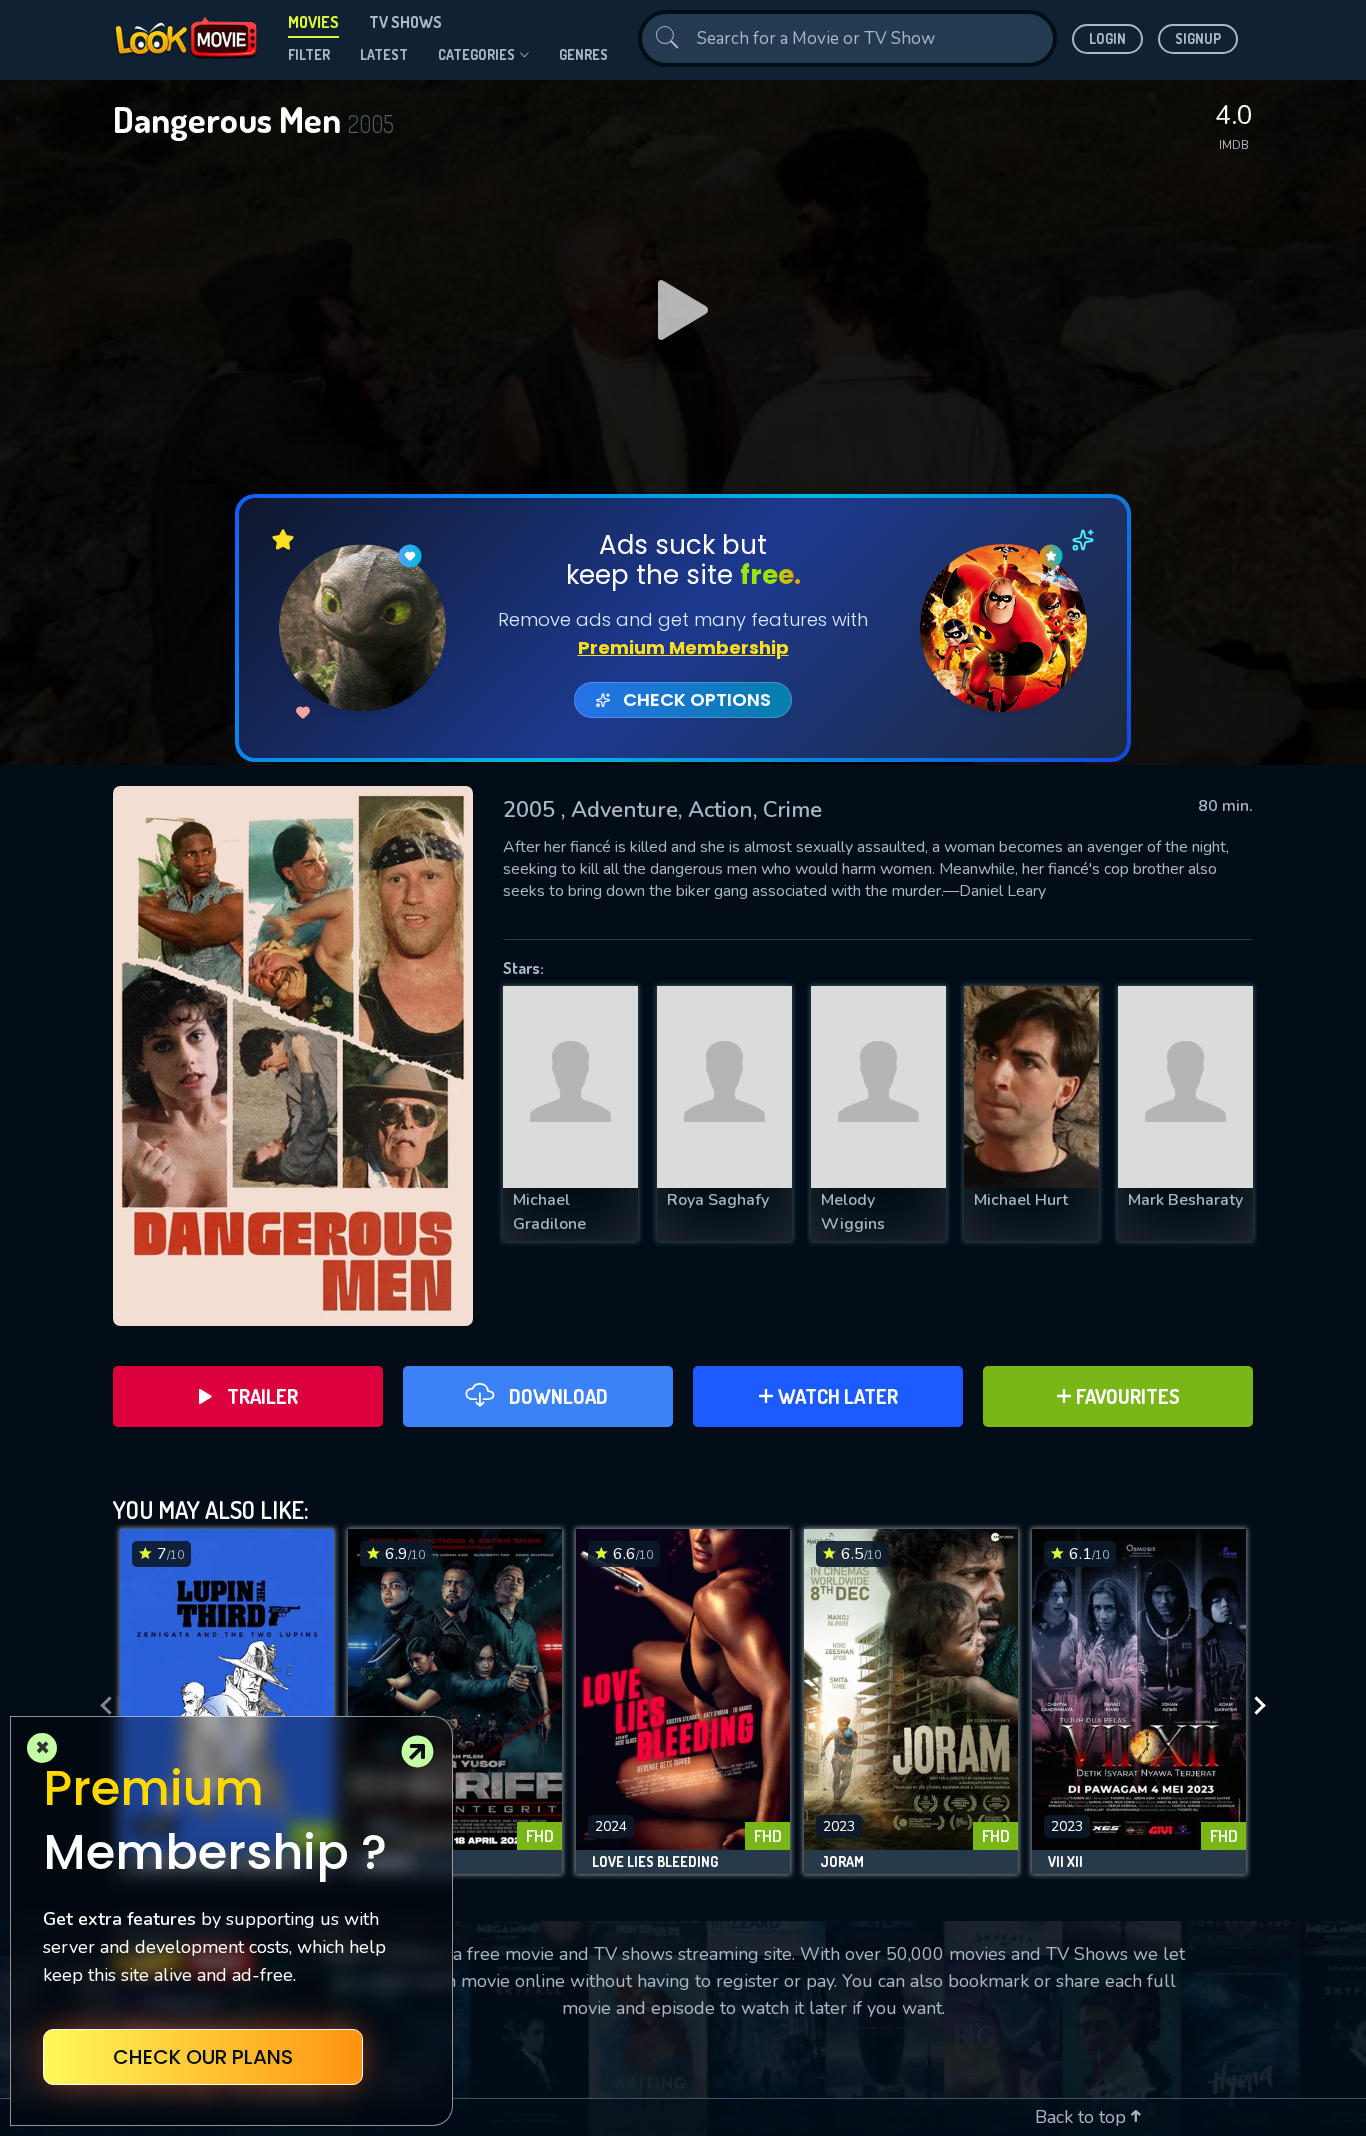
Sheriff (389, 1862)
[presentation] (100, 1706)
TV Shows (405, 22)
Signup (1198, 38)
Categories (476, 54)
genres (583, 54)
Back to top (1083, 2117)
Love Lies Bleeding (655, 1862)
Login (1107, 38)
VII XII (1065, 1862)
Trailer (262, 1396)
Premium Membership (683, 647)
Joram (842, 1862)
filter (309, 54)
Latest (384, 54)
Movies (313, 22)
